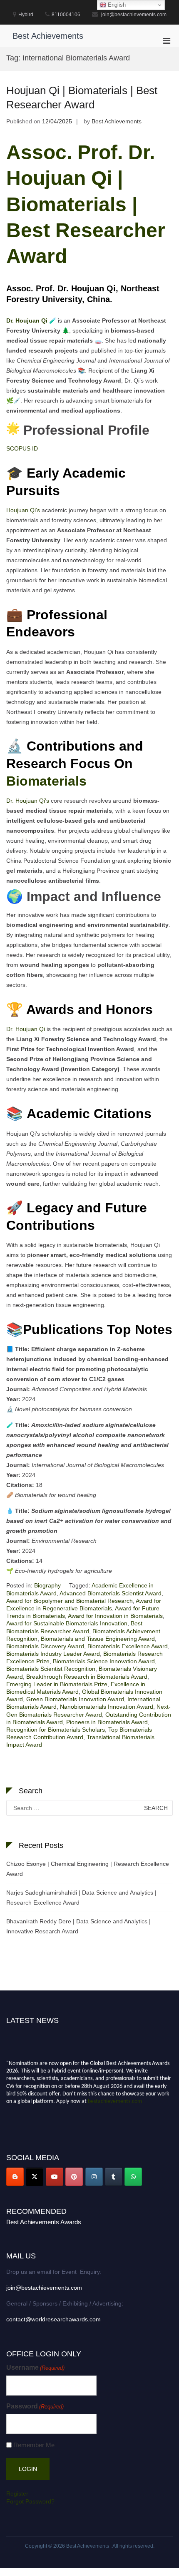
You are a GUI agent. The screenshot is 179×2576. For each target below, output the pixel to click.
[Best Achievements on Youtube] (55, 2177)
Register (17, 2493)
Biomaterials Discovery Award (45, 1646)
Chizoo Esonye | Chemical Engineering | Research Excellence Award (88, 1869)
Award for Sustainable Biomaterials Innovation (67, 1623)
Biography (47, 1585)
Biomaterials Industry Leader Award (53, 1654)
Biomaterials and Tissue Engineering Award (98, 1639)
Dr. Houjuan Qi (26, 1029)
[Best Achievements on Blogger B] (15, 2177)
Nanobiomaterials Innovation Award (107, 1707)
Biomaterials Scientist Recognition (51, 1669)
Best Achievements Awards (44, 2222)
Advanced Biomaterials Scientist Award (111, 1593)
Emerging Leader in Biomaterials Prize (57, 1684)
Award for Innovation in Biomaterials (115, 1616)
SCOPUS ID (22, 448)
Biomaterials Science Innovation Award (104, 1661)
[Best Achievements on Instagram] (94, 2177)
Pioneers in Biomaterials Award (107, 1722)
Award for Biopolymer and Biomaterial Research (70, 1601)
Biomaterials (48, 781)
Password (35, 2406)
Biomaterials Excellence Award (128, 1646)
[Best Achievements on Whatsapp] (133, 2177)
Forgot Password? (30, 2501)
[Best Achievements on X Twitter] (35, 2177)
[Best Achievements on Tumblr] (114, 2177)
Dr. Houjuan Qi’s (28, 801)
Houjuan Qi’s (23, 510)
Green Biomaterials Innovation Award (75, 1699)
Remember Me (34, 2445)
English (116, 5)
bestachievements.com (115, 2098)
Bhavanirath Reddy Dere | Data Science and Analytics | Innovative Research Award (78, 1926)
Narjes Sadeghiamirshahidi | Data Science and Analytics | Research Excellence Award (81, 1898)
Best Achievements (48, 36)
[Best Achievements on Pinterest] (74, 2177)
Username (35, 2367)
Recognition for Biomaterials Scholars (56, 1730)
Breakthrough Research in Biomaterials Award (87, 1677)
